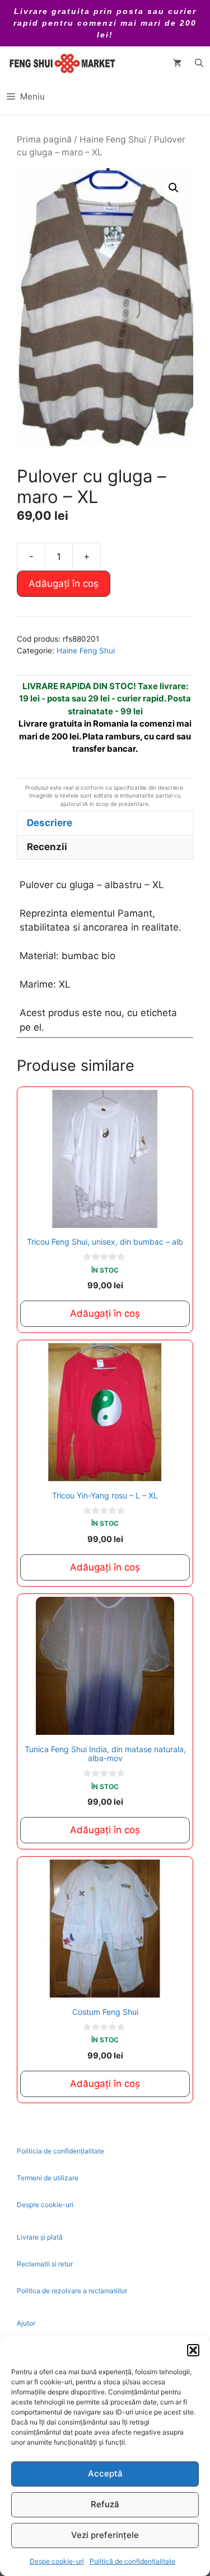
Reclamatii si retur (45, 2264)
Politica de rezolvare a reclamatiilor (72, 2291)
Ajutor (26, 2323)
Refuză (105, 2504)
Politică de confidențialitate (132, 2561)
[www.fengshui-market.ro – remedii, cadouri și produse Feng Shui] (62, 63)
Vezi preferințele (105, 2535)
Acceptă (105, 2473)
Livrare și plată (40, 2237)
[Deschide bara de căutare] (199, 63)
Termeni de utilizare (48, 2178)
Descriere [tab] (50, 823)
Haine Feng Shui (113, 139)
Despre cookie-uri (45, 2205)
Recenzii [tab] (47, 847)
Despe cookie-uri (57, 2561)
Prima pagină (44, 139)
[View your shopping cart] (177, 63)
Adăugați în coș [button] (105, 1313)
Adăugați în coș (64, 583)
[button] (193, 2350)
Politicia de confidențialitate (60, 2151)
